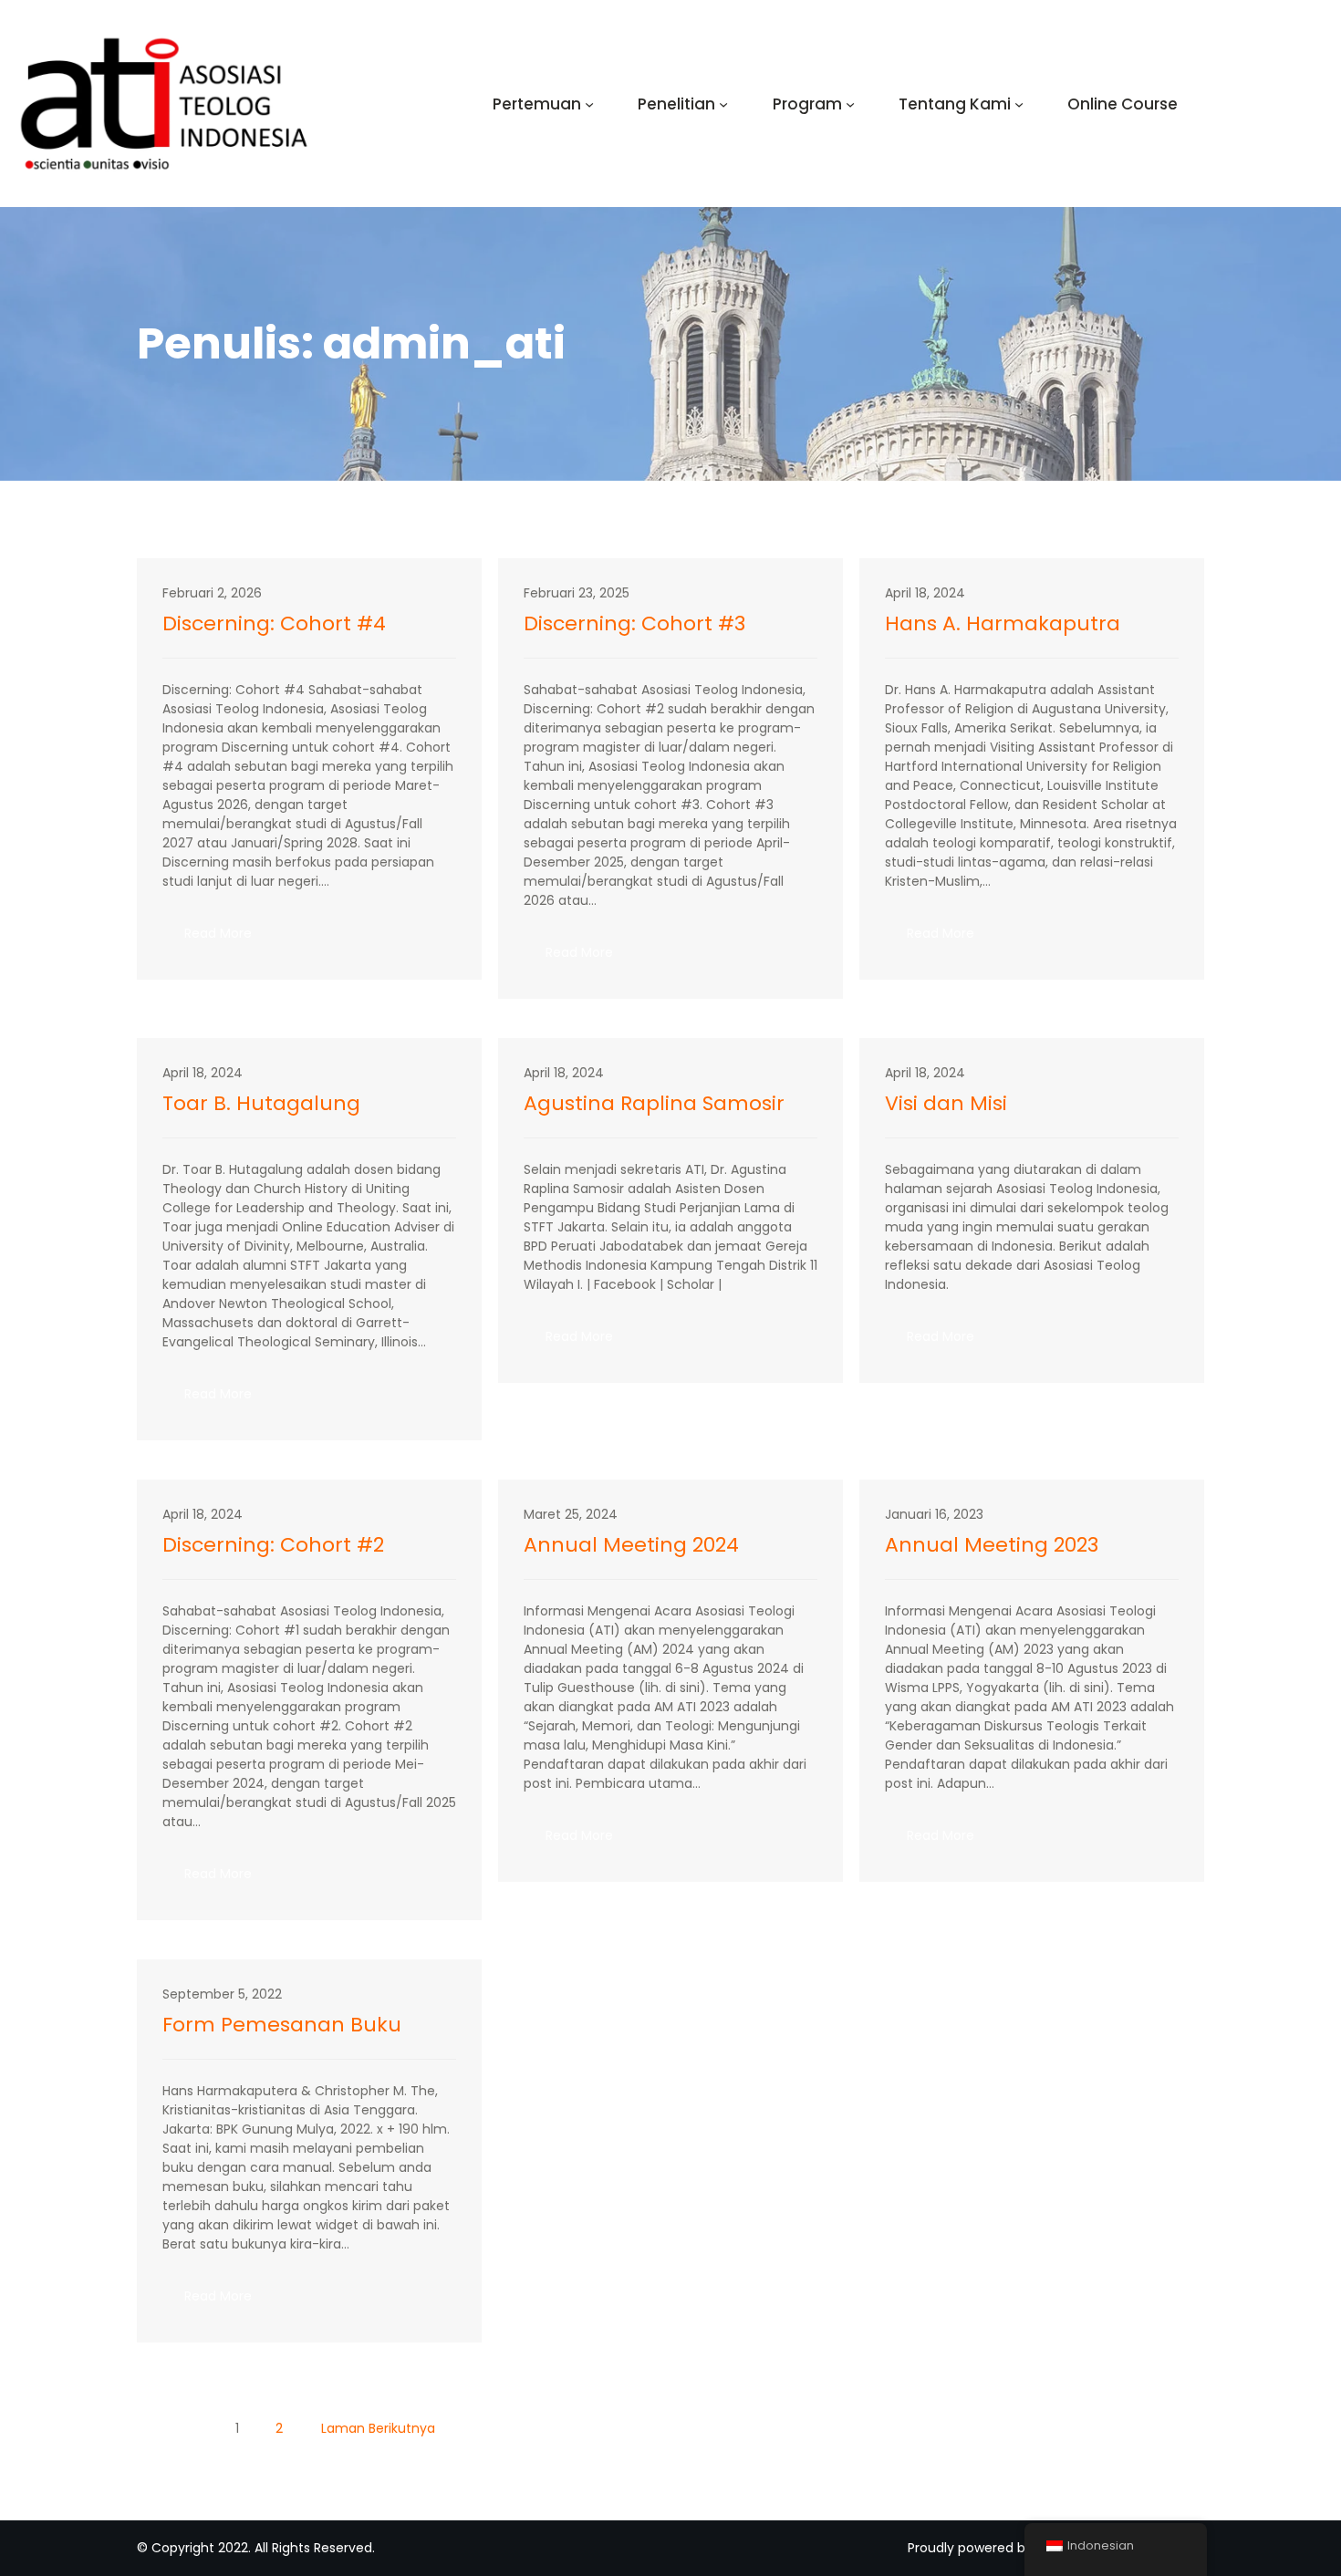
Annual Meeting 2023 (992, 1545)
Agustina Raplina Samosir (654, 1104)
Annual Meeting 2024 (631, 1545)
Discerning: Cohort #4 (274, 624)
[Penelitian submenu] (723, 103)
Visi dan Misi (946, 1104)
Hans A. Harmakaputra (1003, 624)
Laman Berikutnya (378, 2428)
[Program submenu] (850, 103)
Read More (229, 939)
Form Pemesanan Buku (282, 2025)
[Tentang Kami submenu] (1019, 103)
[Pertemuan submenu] (589, 103)
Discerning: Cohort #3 (634, 624)
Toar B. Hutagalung (261, 1104)
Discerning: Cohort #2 (273, 1545)
